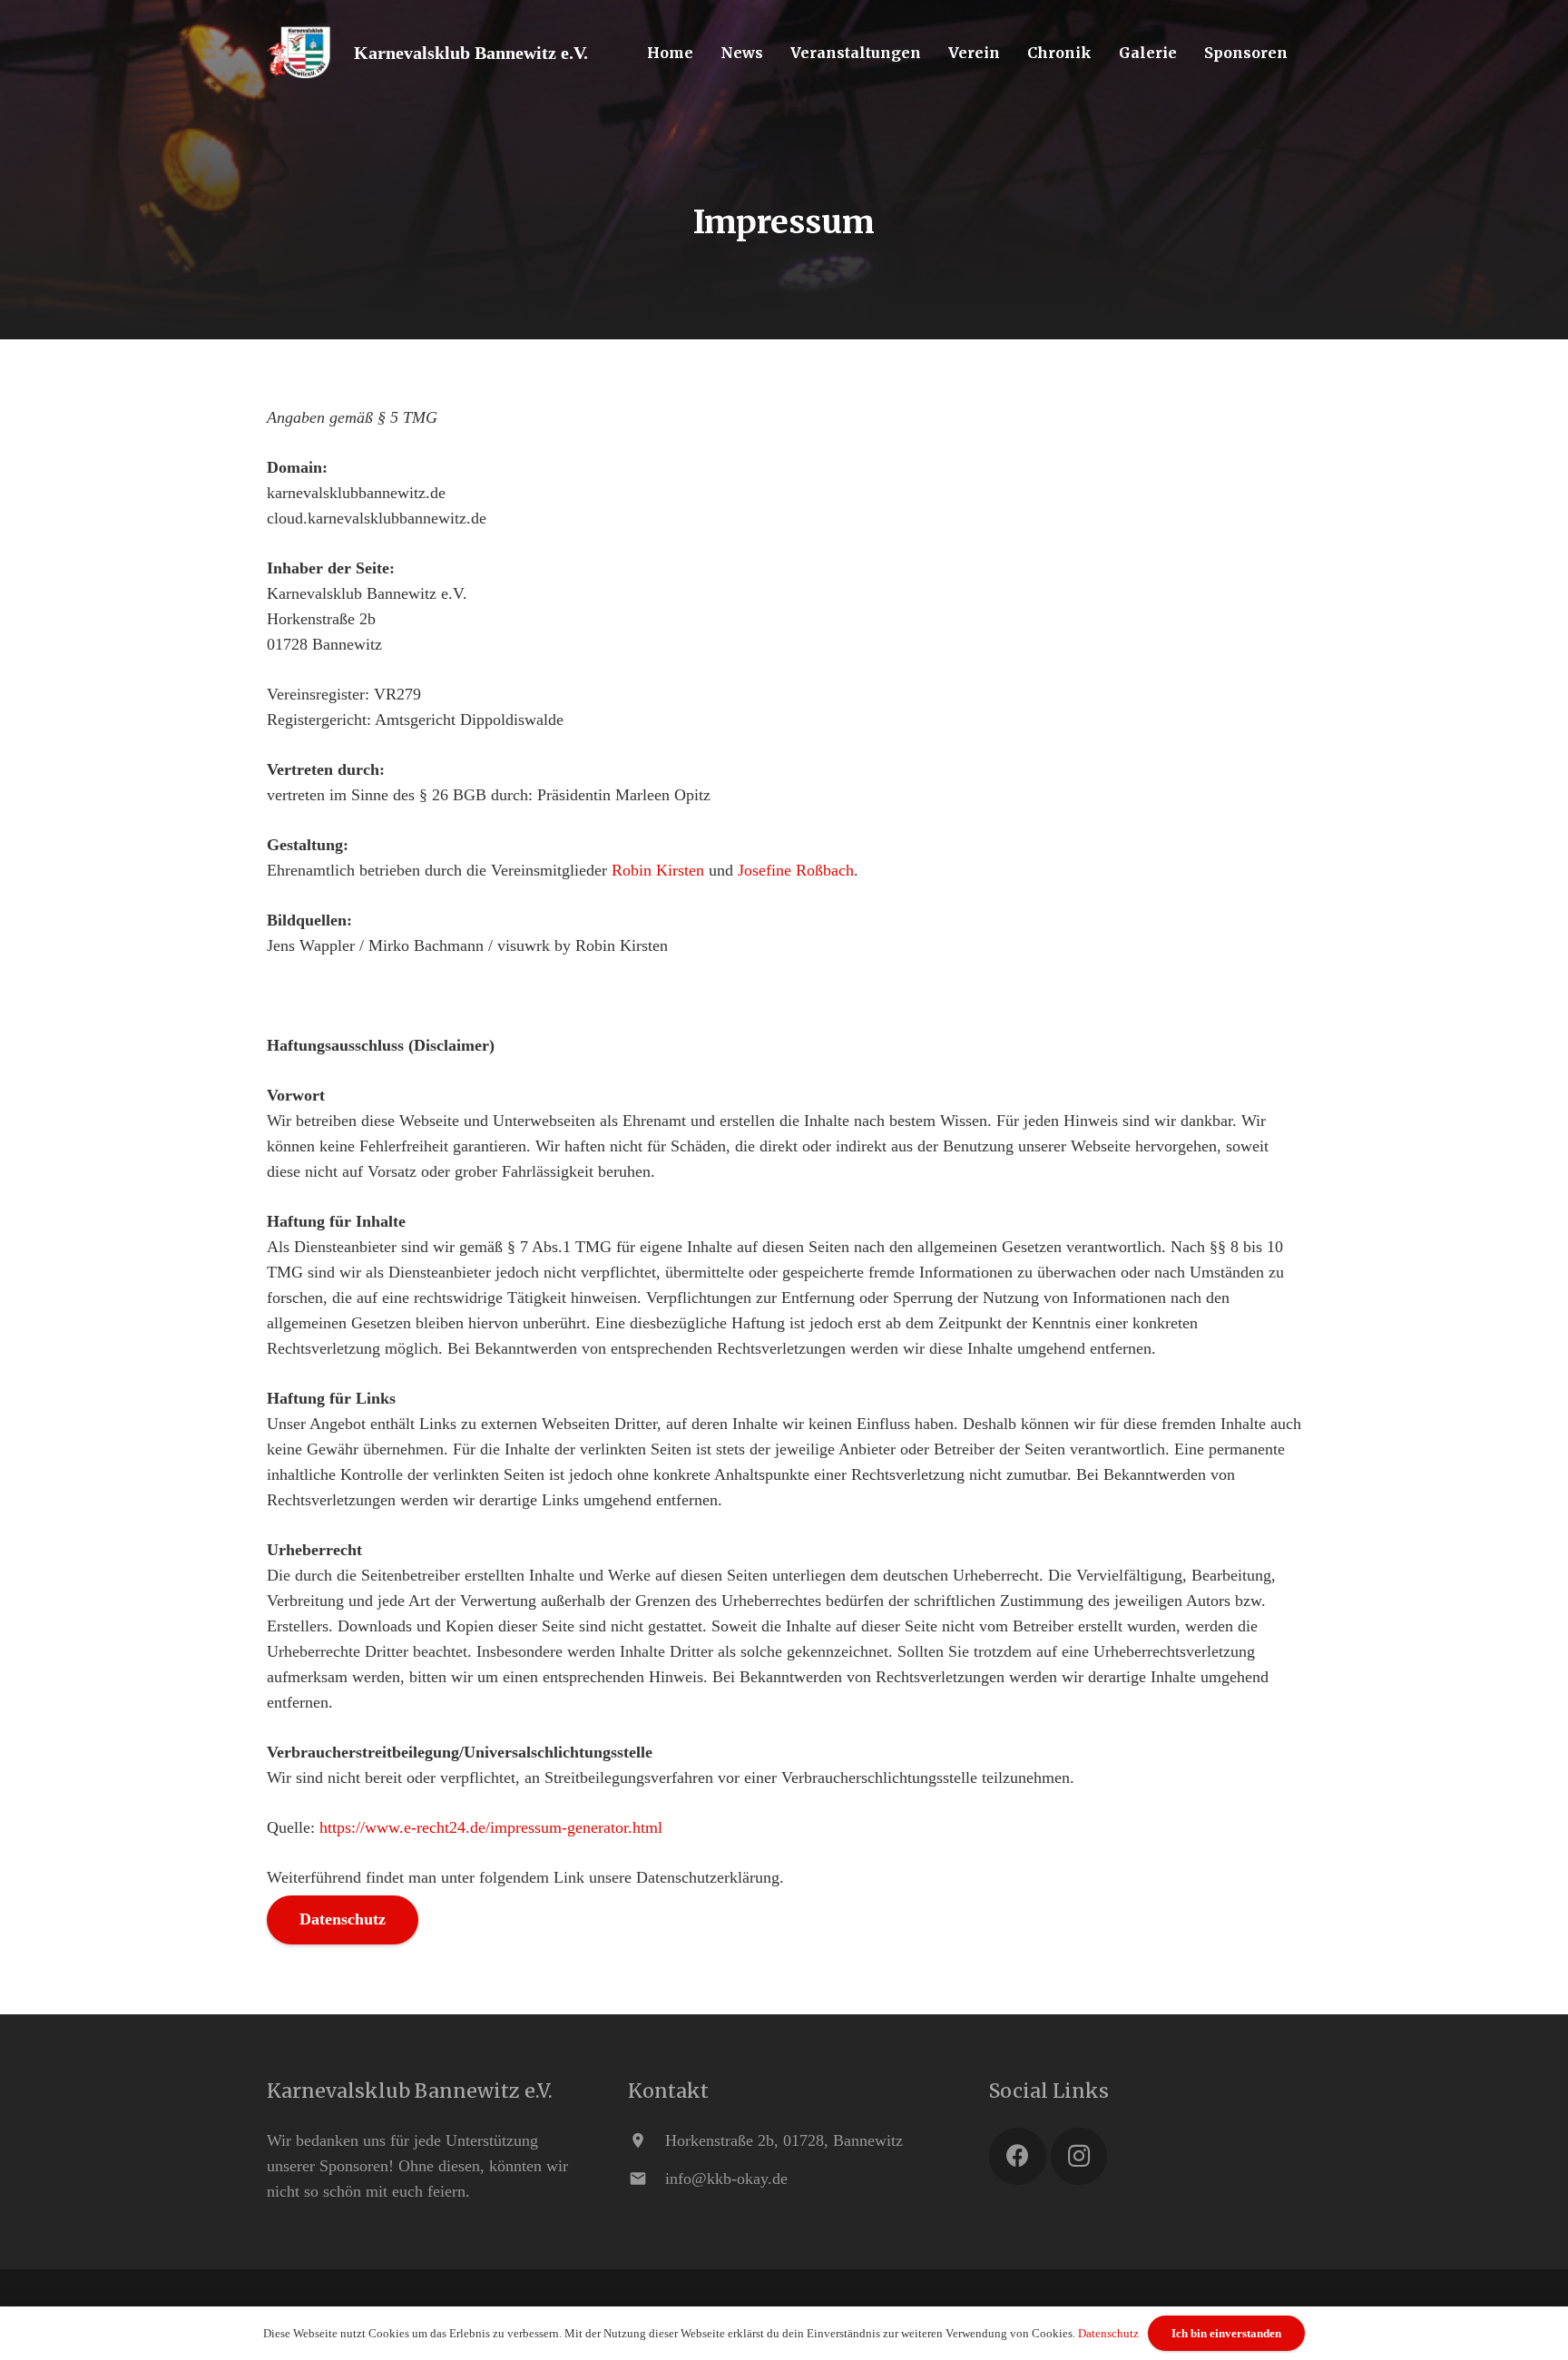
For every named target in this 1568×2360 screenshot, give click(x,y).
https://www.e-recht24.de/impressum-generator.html (491, 1827)
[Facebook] (1018, 2156)
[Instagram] (1079, 2156)
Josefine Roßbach (796, 870)
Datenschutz (1108, 2333)
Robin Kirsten (658, 870)
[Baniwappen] (299, 53)
